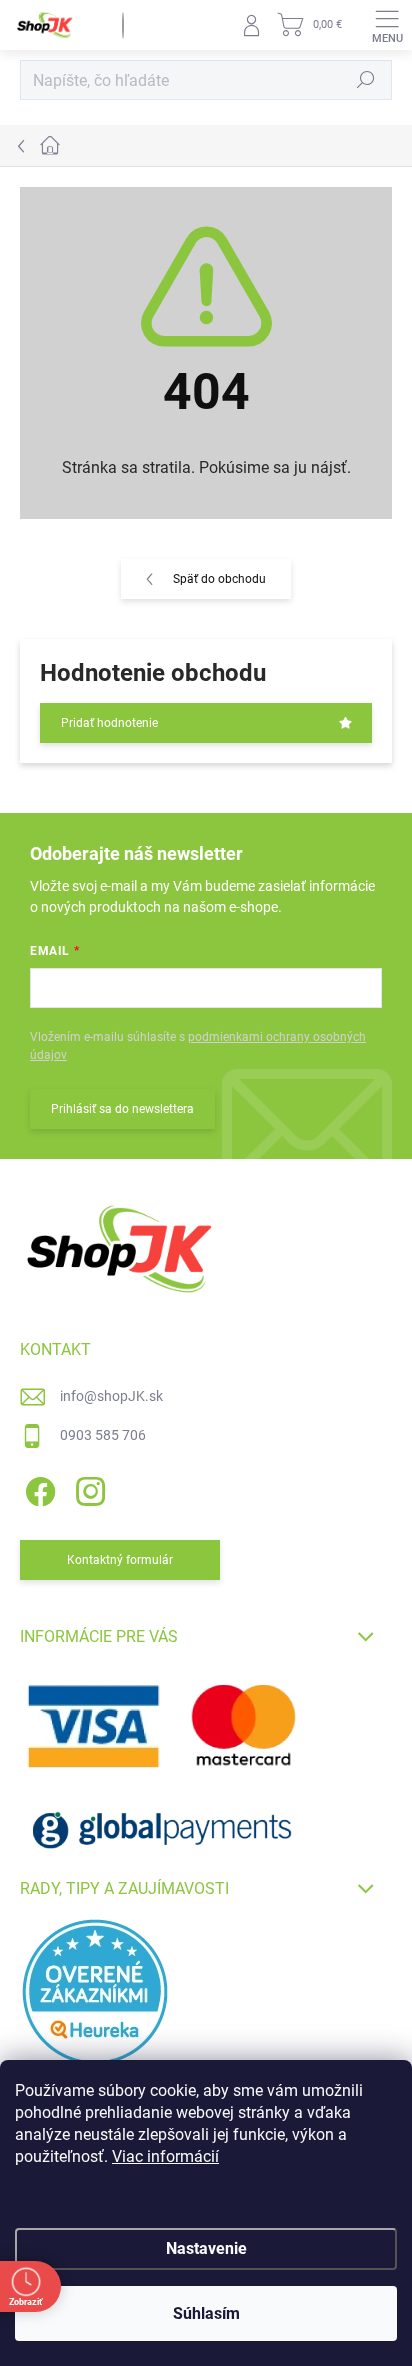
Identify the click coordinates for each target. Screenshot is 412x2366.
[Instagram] (87, 1488)
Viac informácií (165, 2156)
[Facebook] (37, 1488)
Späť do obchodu (219, 579)
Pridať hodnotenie (109, 723)
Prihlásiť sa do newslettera (122, 1109)
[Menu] (387, 25)
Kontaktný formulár (120, 1560)
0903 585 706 (103, 1435)
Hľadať (366, 80)
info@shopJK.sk (111, 1396)
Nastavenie (206, 2248)
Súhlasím (206, 2313)
